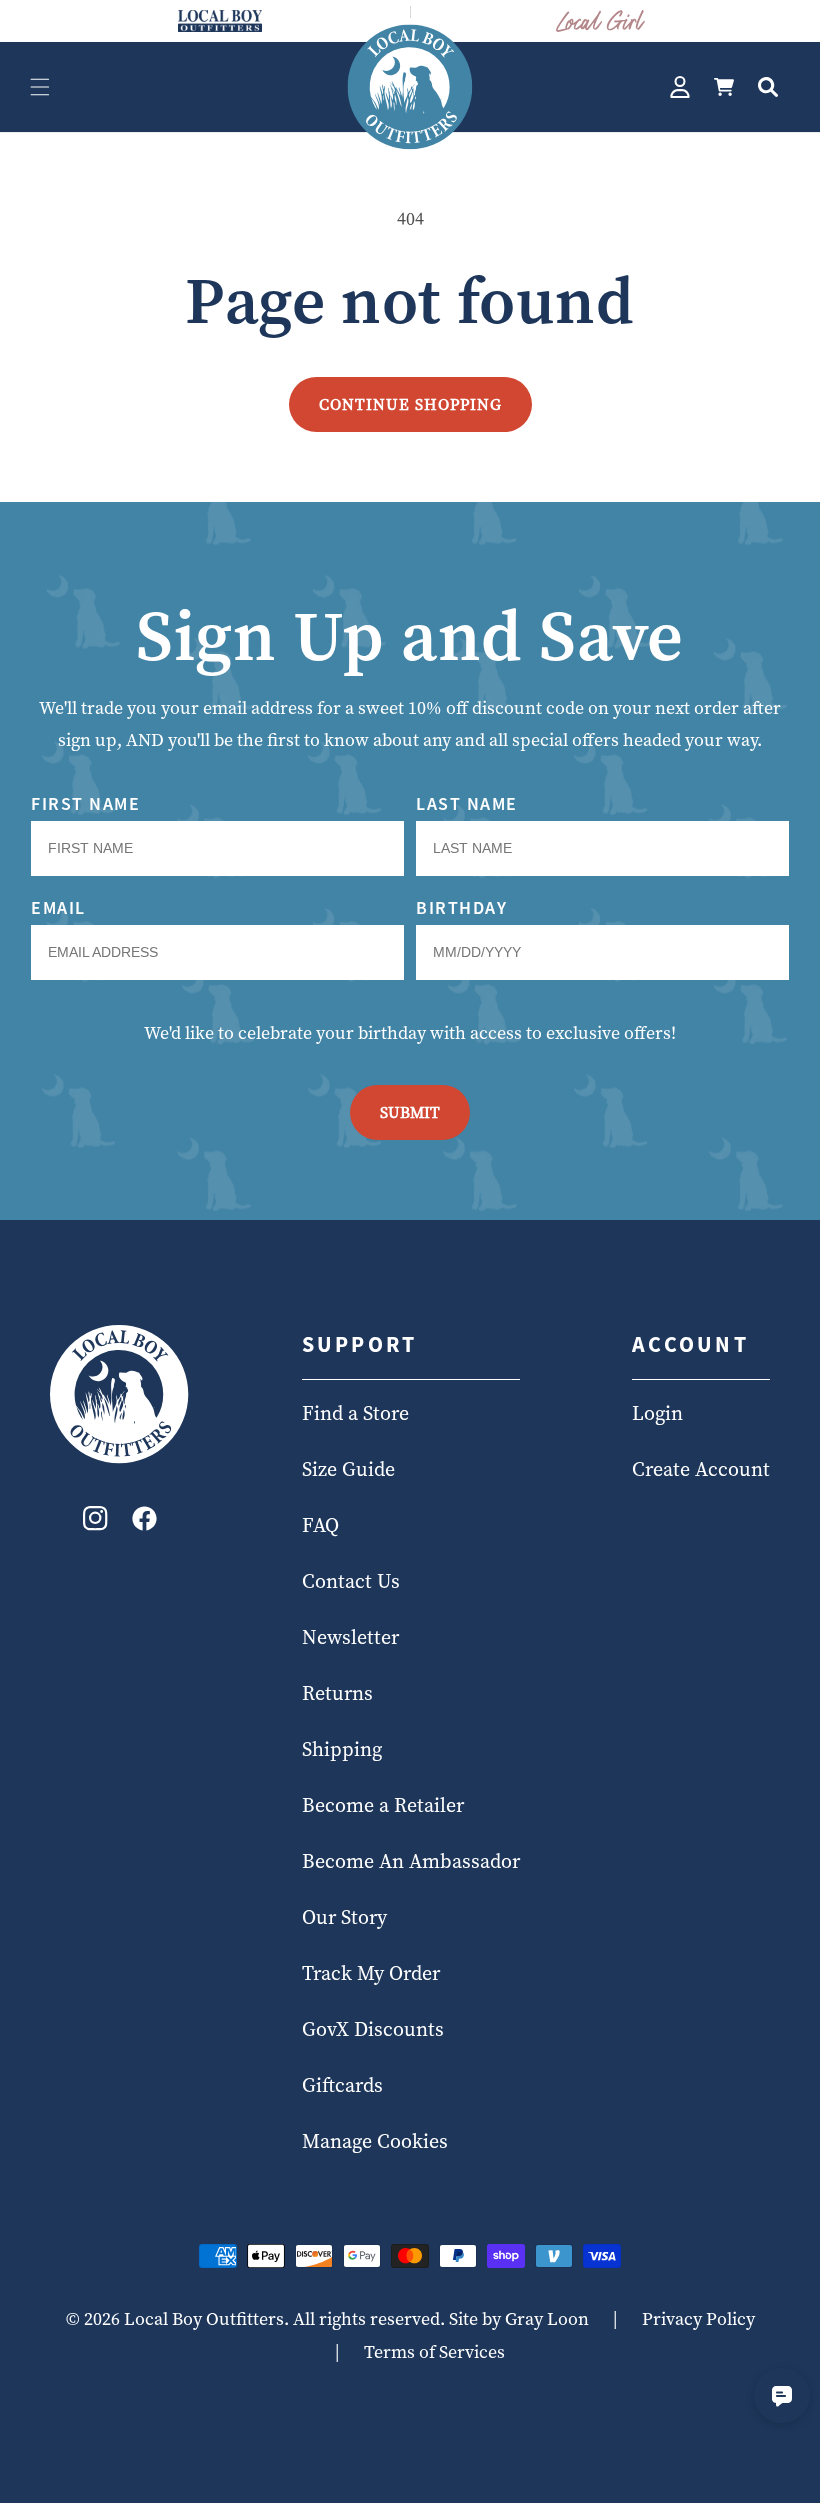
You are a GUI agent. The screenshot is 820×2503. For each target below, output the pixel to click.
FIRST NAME (85, 803)
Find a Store (355, 1413)
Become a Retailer (383, 1805)
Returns (337, 1693)
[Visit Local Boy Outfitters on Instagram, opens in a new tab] (95, 1523)
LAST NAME (467, 803)
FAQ (320, 1525)
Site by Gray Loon (519, 2318)
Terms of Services (434, 2351)
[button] (40, 87)
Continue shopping (410, 404)
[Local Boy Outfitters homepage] (220, 21)
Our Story (344, 1917)
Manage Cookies (375, 2141)
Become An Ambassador (411, 1861)
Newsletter (350, 1637)
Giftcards (342, 2085)
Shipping (342, 1749)
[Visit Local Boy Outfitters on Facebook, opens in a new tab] (144, 1523)
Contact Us (351, 1581)
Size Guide (348, 1469)
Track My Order (371, 1973)
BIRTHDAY (461, 907)
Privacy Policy (698, 2318)
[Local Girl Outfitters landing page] (601, 21)
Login (657, 1413)
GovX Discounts (373, 2029)
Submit (410, 1112)
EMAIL (58, 907)
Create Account (701, 1469)
